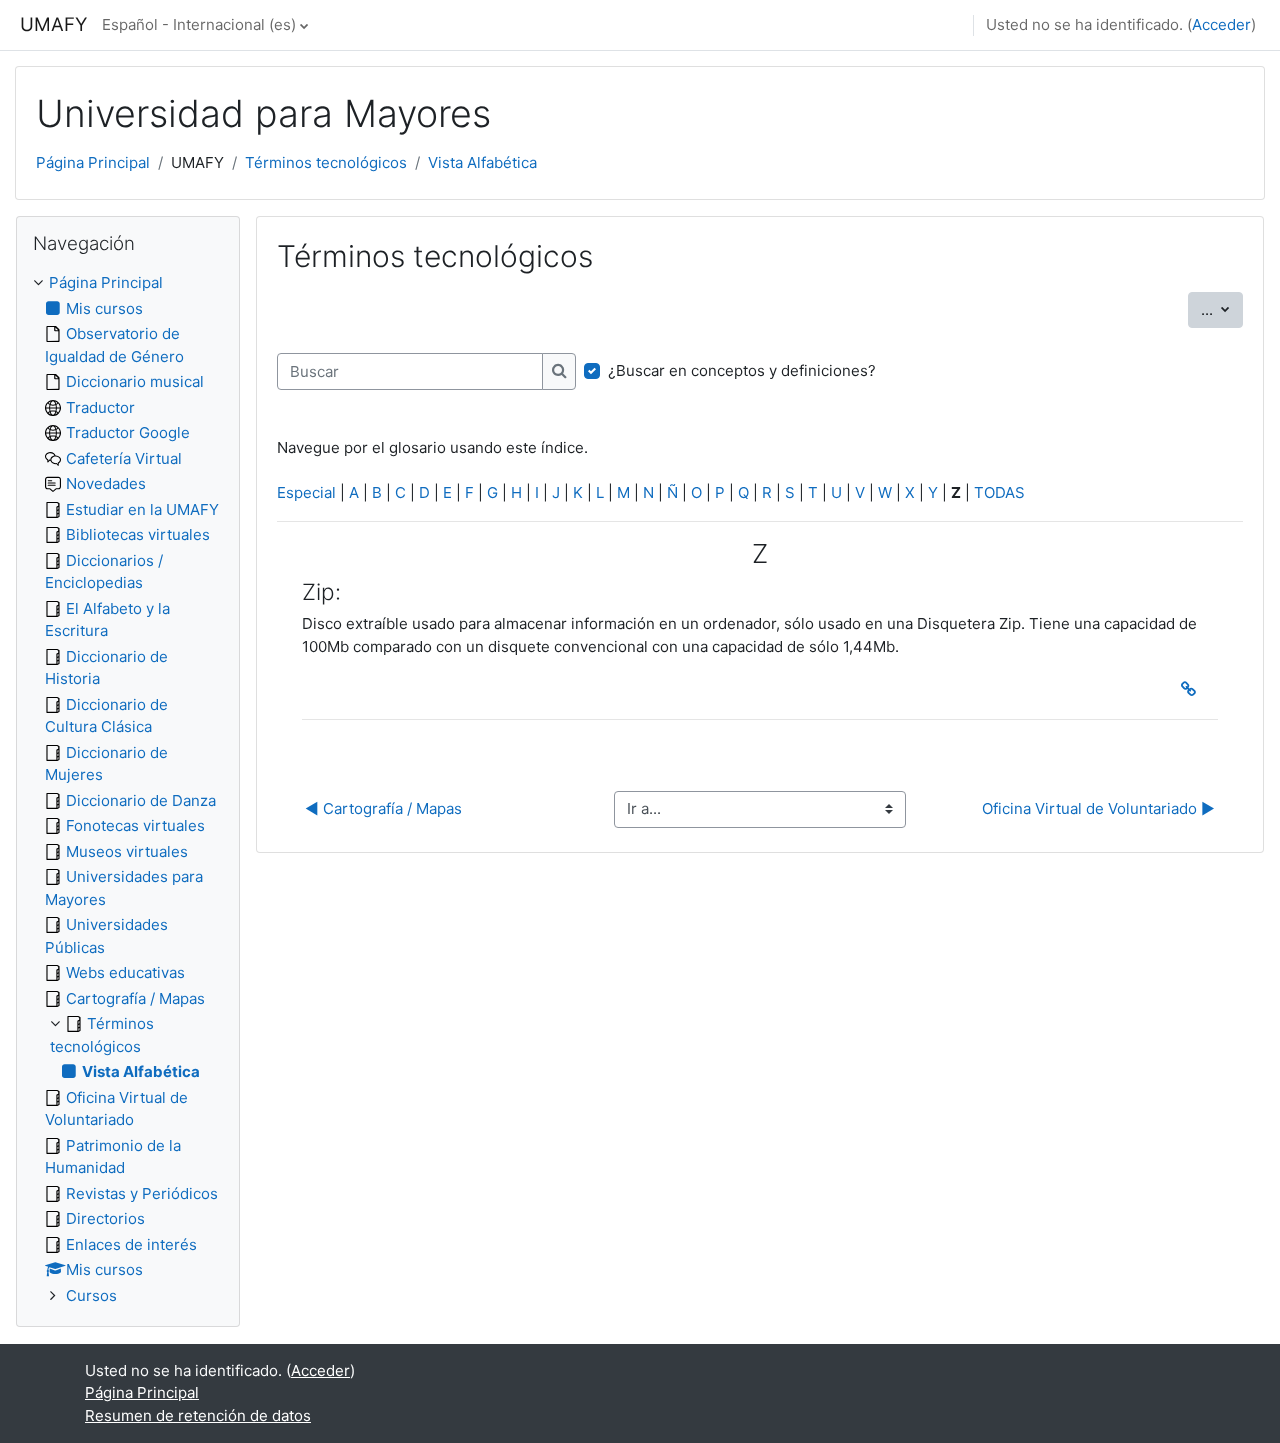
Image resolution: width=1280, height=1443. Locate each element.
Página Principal (93, 162)
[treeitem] (128, 789)
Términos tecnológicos (326, 162)
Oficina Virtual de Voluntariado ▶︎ (1098, 808)
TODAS (999, 492)
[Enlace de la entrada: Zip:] (1193, 689)
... (1222, 309)
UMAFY (53, 24)
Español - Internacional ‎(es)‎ (199, 24)
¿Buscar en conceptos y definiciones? (742, 370)
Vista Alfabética (482, 162)
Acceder (1221, 24)
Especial (306, 492)
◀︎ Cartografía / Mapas (383, 808)
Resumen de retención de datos (198, 1415)
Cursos (91, 1295)
